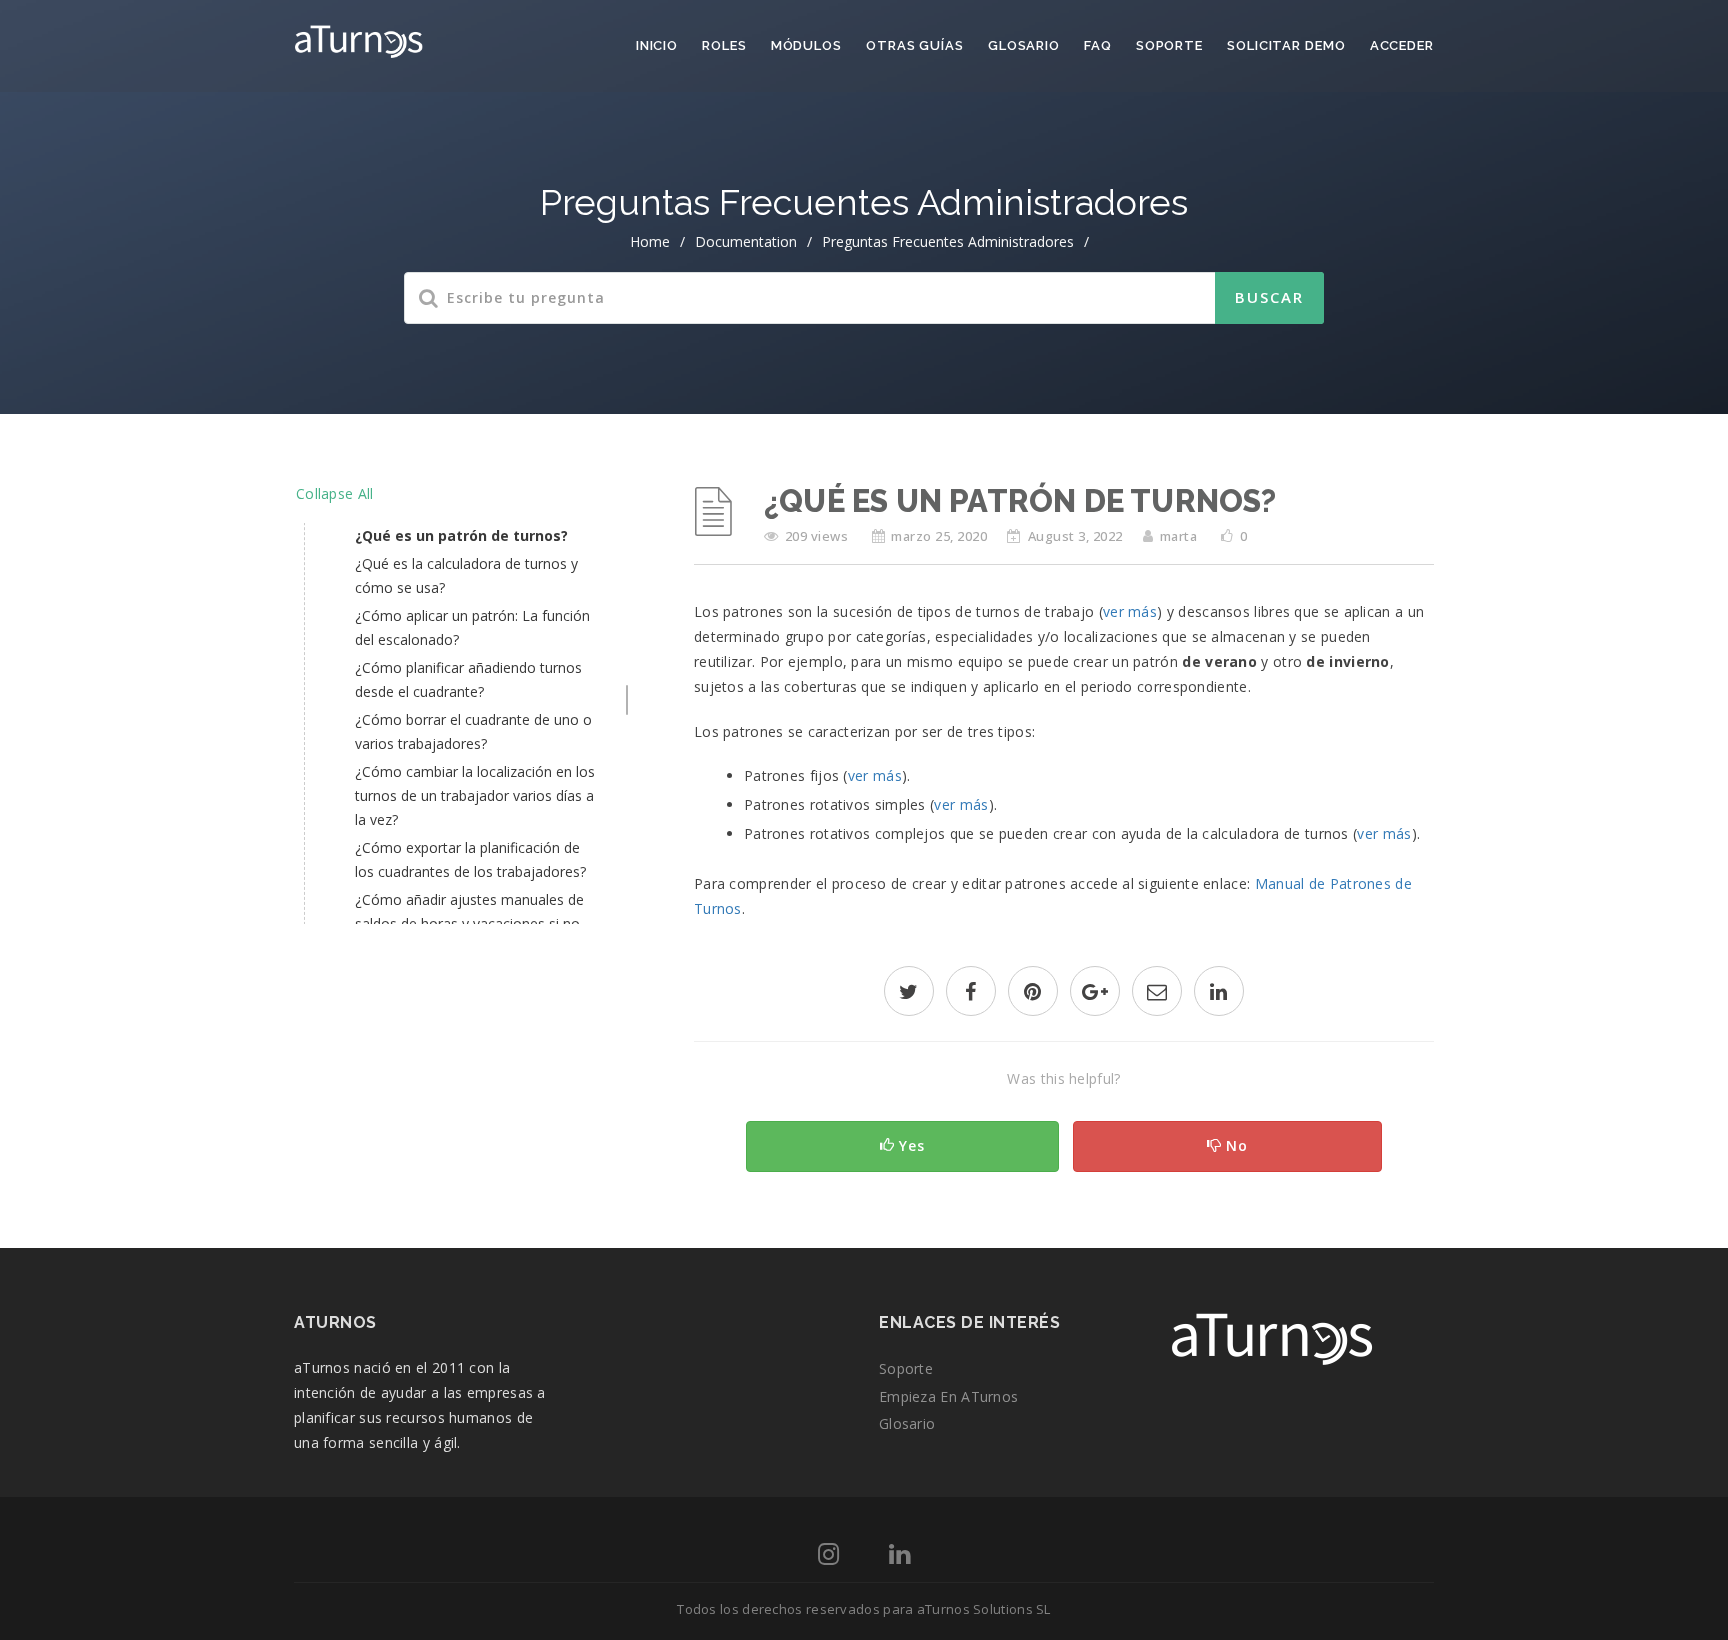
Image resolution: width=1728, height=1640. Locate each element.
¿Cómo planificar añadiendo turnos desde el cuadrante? (468, 679)
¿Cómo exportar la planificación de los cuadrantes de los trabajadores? (470, 859)
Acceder (1402, 45)
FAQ (1098, 45)
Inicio (657, 45)
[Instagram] (828, 1557)
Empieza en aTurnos (948, 1396)
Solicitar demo (1286, 45)
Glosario (1024, 45)
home (650, 241)
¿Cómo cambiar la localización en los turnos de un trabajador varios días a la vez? (475, 795)
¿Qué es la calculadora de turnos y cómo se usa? (466, 575)
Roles (724, 45)
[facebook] (971, 993)
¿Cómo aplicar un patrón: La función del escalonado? (472, 627)
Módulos (806, 45)
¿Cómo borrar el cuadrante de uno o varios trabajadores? (473, 731)
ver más (1130, 611)
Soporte (1169, 45)
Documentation (746, 241)
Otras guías (915, 45)
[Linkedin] (899, 1557)
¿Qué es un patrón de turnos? (461, 535)
